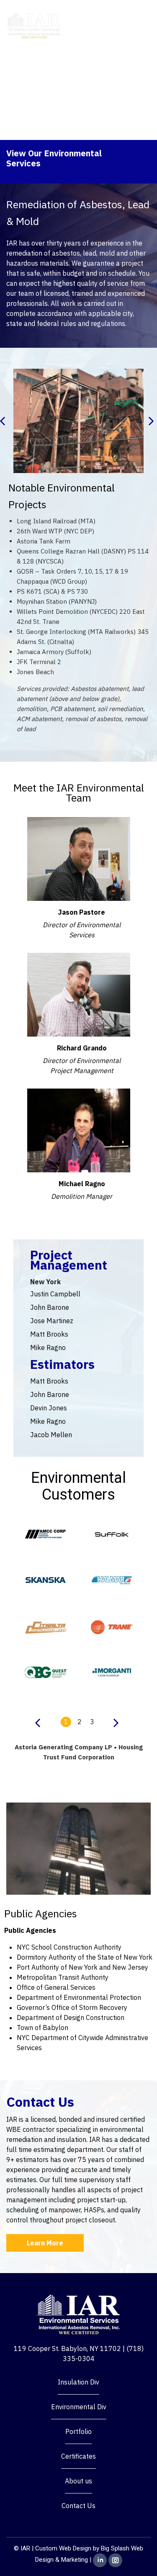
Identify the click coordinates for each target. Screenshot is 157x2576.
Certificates (78, 2456)
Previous (4, 421)
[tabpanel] (46, 1620)
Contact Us (78, 2506)
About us (78, 2481)
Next (153, 421)
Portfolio (78, 2431)
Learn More (45, 2243)
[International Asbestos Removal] (34, 25)
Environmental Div (79, 2407)
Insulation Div (78, 2382)
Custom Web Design (63, 2548)
